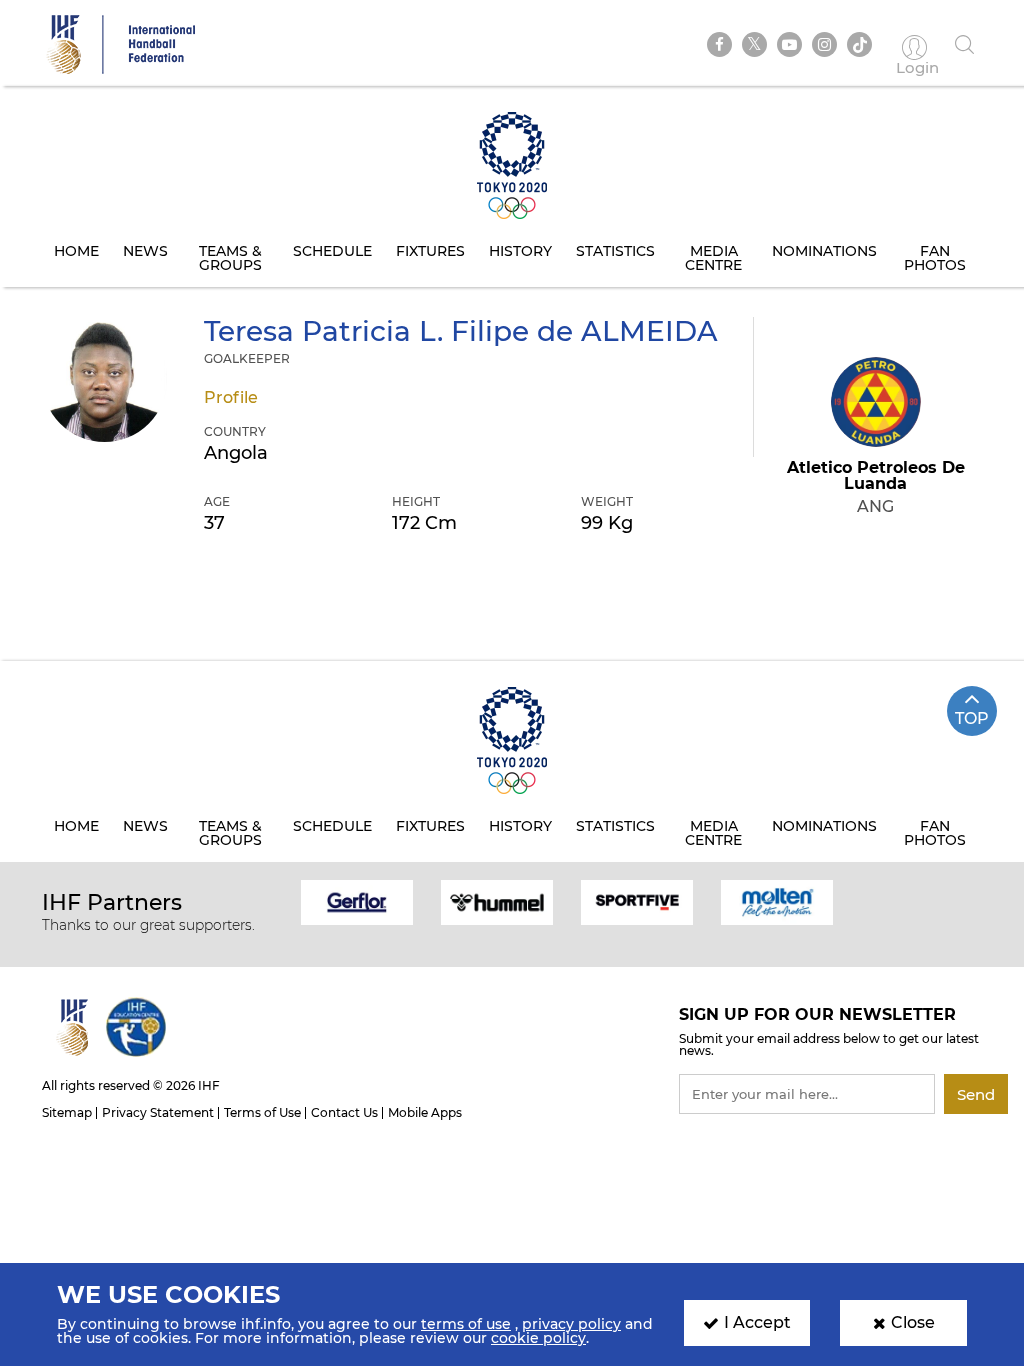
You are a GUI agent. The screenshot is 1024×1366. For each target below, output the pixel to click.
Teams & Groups (230, 258)
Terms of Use (262, 1112)
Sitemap (67, 1112)
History (520, 251)
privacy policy (571, 1324)
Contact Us (344, 1112)
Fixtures (430, 251)
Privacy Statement (158, 1112)
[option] (357, 901)
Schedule (332, 251)
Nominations (824, 251)
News (145, 251)
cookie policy (538, 1338)
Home (76, 251)
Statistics (615, 251)
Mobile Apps (425, 1112)
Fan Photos (935, 258)
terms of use (466, 1324)
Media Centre (713, 258)
